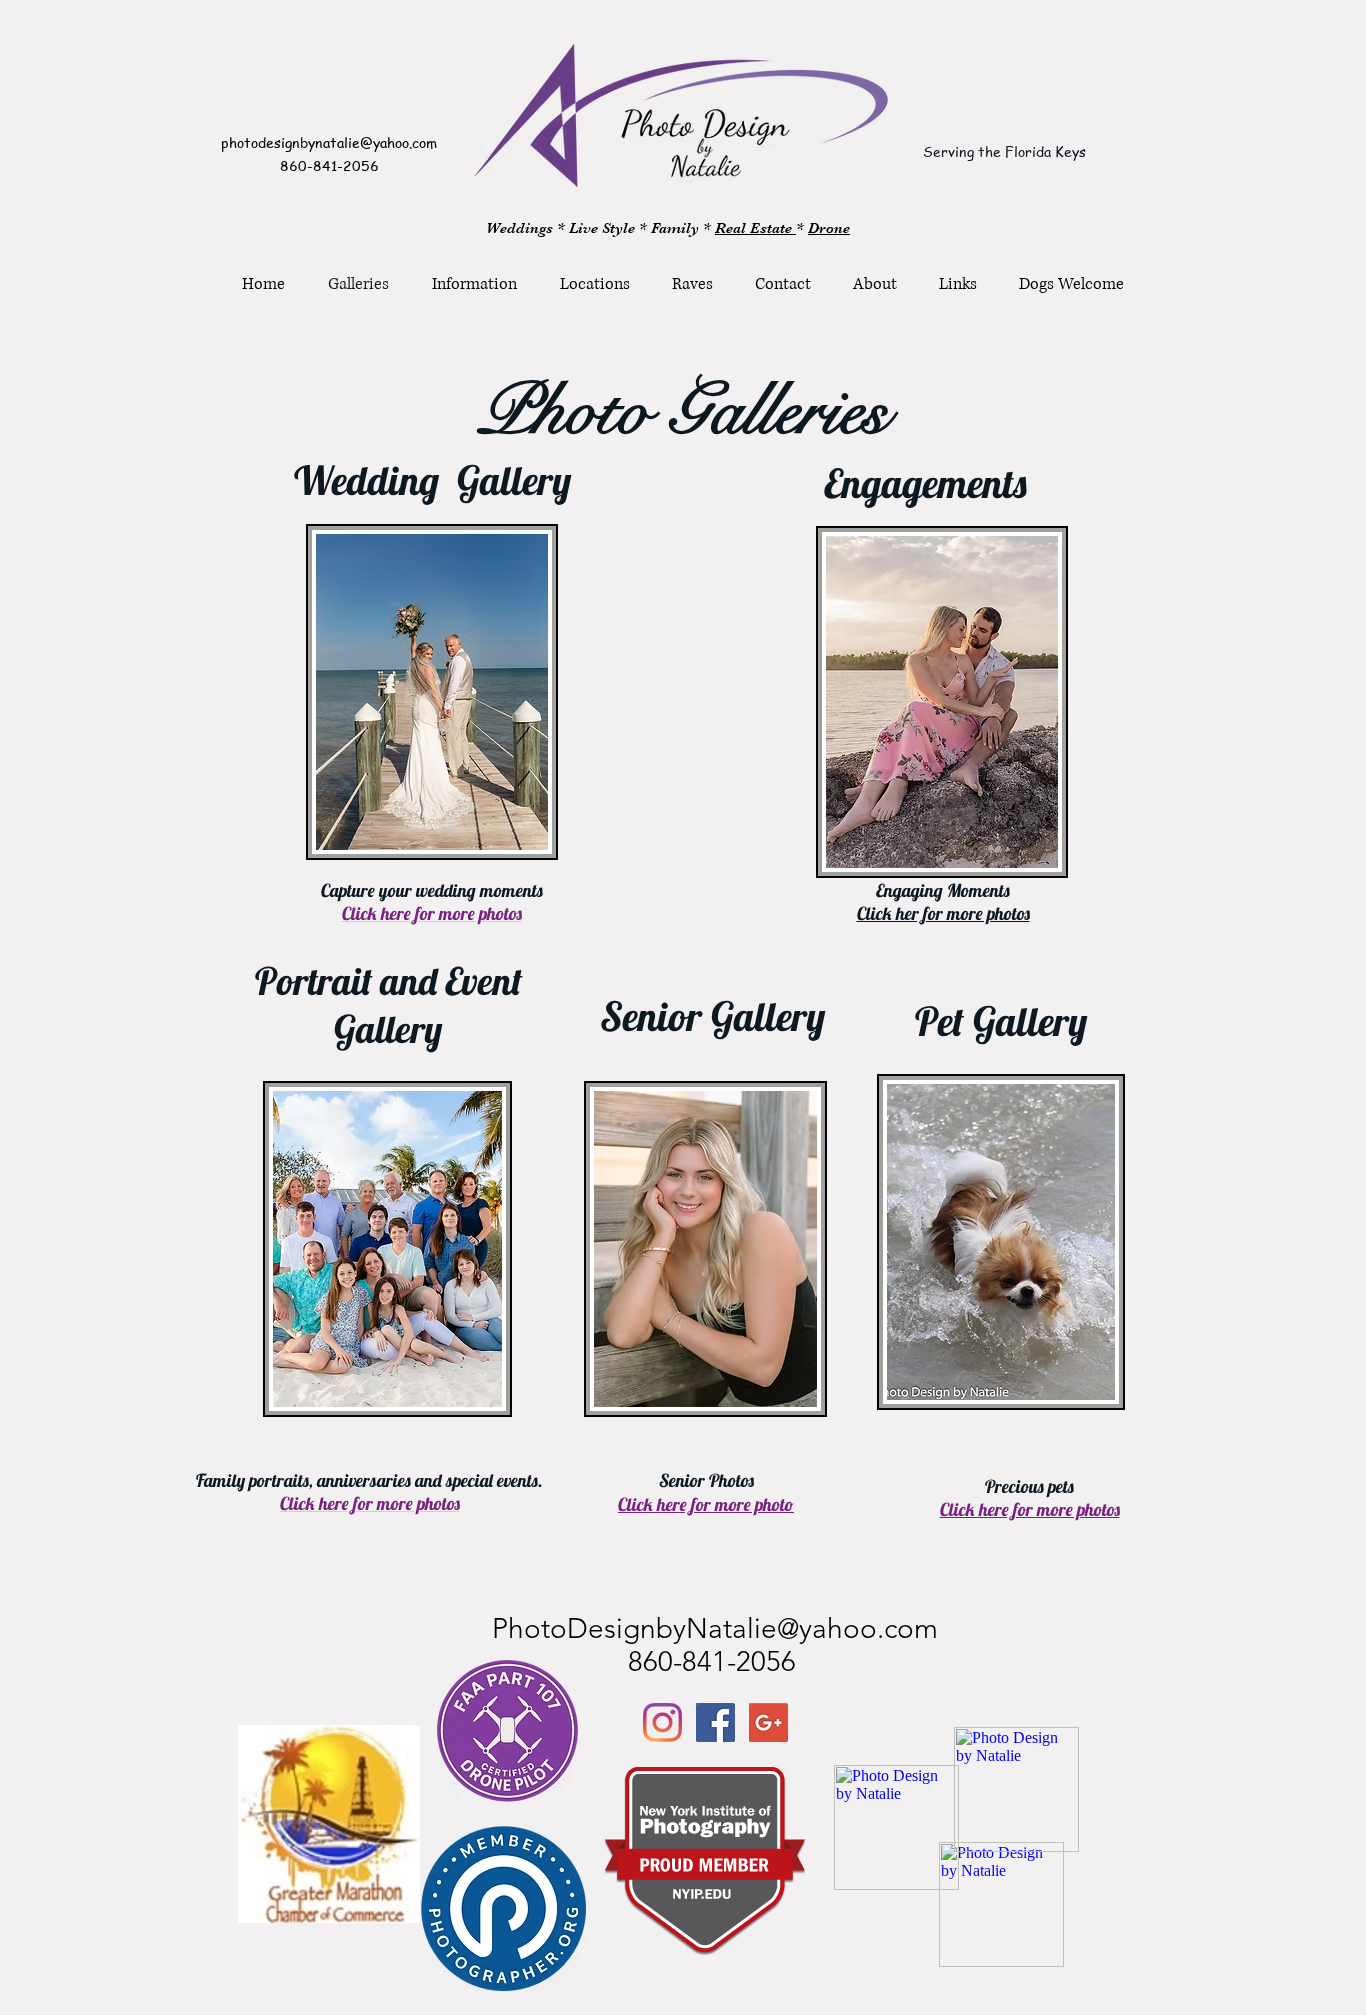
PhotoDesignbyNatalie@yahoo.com (715, 1628)
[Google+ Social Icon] (768, 1722)
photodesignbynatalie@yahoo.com (329, 142)
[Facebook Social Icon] (715, 1722)
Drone (829, 228)
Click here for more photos (1030, 1509)
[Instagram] (662, 1722)
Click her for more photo (943, 913)
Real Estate (755, 228)
